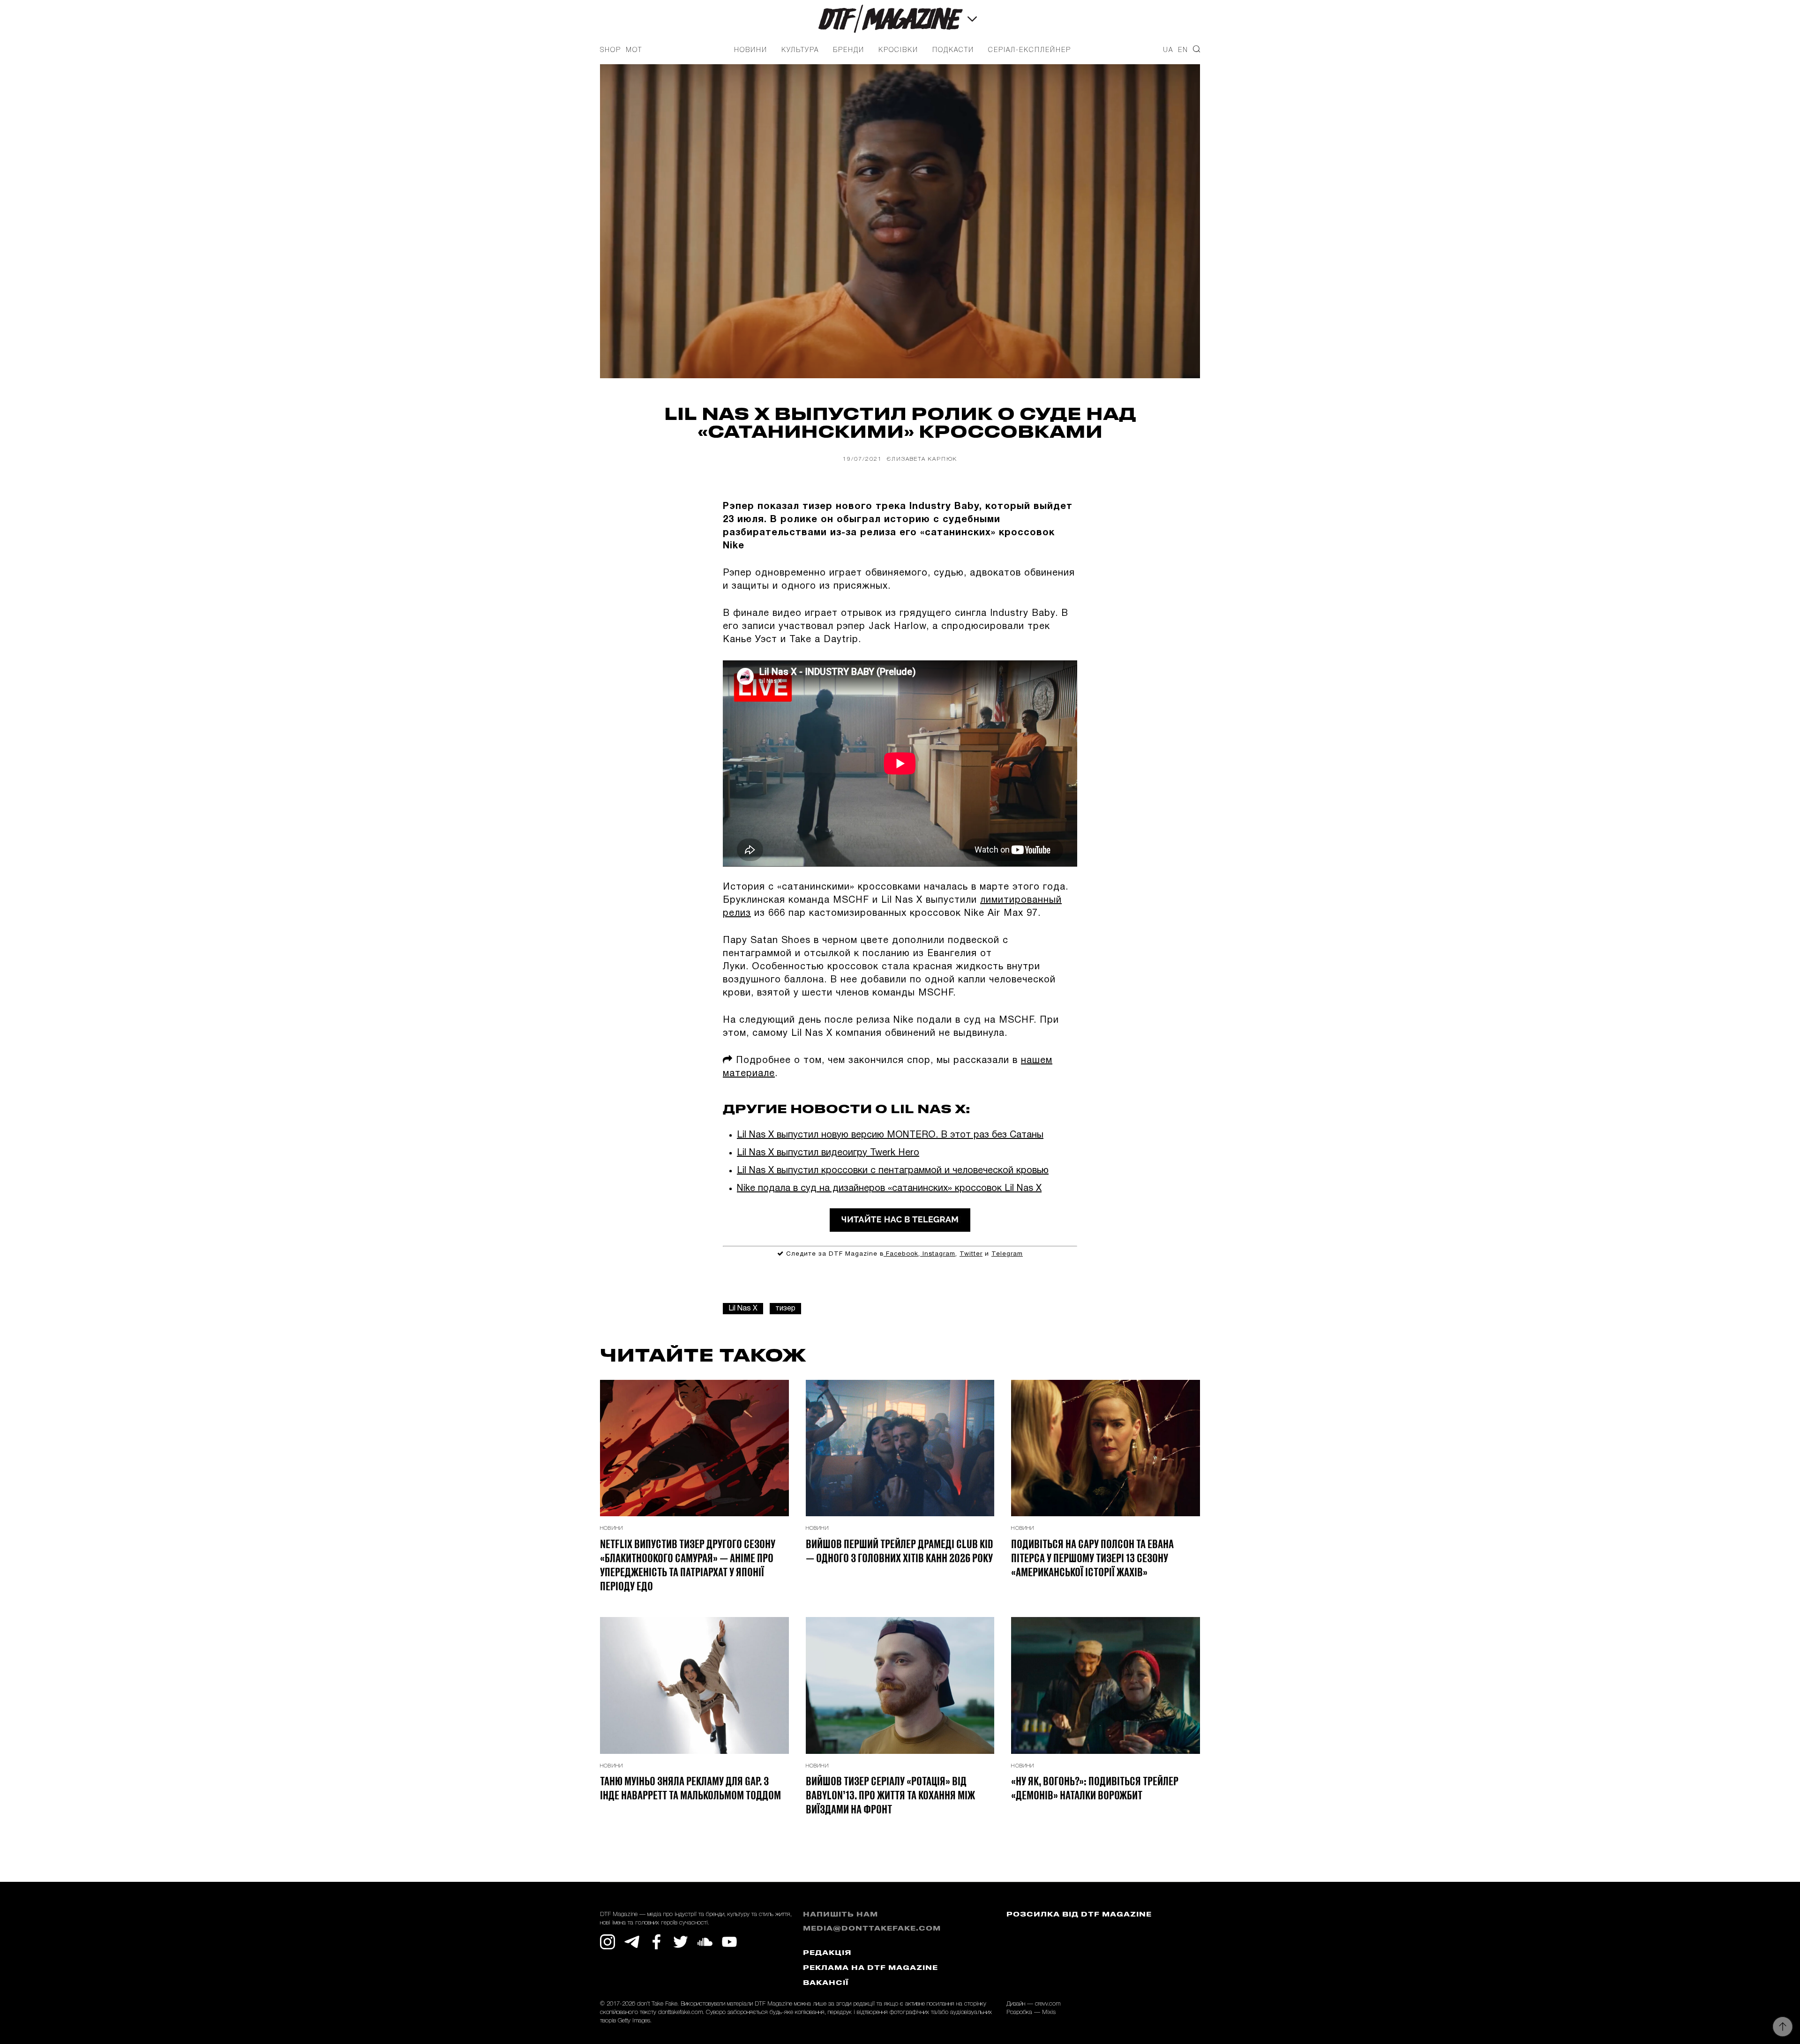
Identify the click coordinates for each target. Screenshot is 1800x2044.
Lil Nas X (743, 1309)
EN (1183, 50)
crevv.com (1048, 2004)
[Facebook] (656, 1942)
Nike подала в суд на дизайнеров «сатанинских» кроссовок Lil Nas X (889, 1189)
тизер (785, 1309)
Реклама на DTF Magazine (870, 1968)
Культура (800, 50)
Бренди (849, 50)
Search (1196, 49)
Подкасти (953, 50)
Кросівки (898, 50)
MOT (634, 50)
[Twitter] (681, 1942)
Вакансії (826, 1983)
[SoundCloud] (705, 1942)
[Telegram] (632, 1942)
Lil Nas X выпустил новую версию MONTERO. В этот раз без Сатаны (890, 1135)
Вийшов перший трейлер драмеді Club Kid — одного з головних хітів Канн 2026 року (900, 1550)
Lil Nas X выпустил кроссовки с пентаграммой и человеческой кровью (893, 1171)
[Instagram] (607, 1942)
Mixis (1049, 2012)
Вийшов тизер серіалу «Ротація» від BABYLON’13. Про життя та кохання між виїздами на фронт (890, 1795)
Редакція (827, 1953)
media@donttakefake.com (872, 1929)
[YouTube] (729, 1942)
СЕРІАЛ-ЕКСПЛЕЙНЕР (1030, 50)
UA (1168, 50)
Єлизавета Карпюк (922, 459)
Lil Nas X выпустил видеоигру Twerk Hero (828, 1153)
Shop (611, 50)
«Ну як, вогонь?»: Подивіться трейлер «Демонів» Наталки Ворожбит (1095, 1788)
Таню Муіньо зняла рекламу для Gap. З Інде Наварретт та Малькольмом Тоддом (690, 1788)
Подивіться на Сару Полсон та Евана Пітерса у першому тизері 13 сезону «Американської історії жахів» (1092, 1557)
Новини (751, 50)
